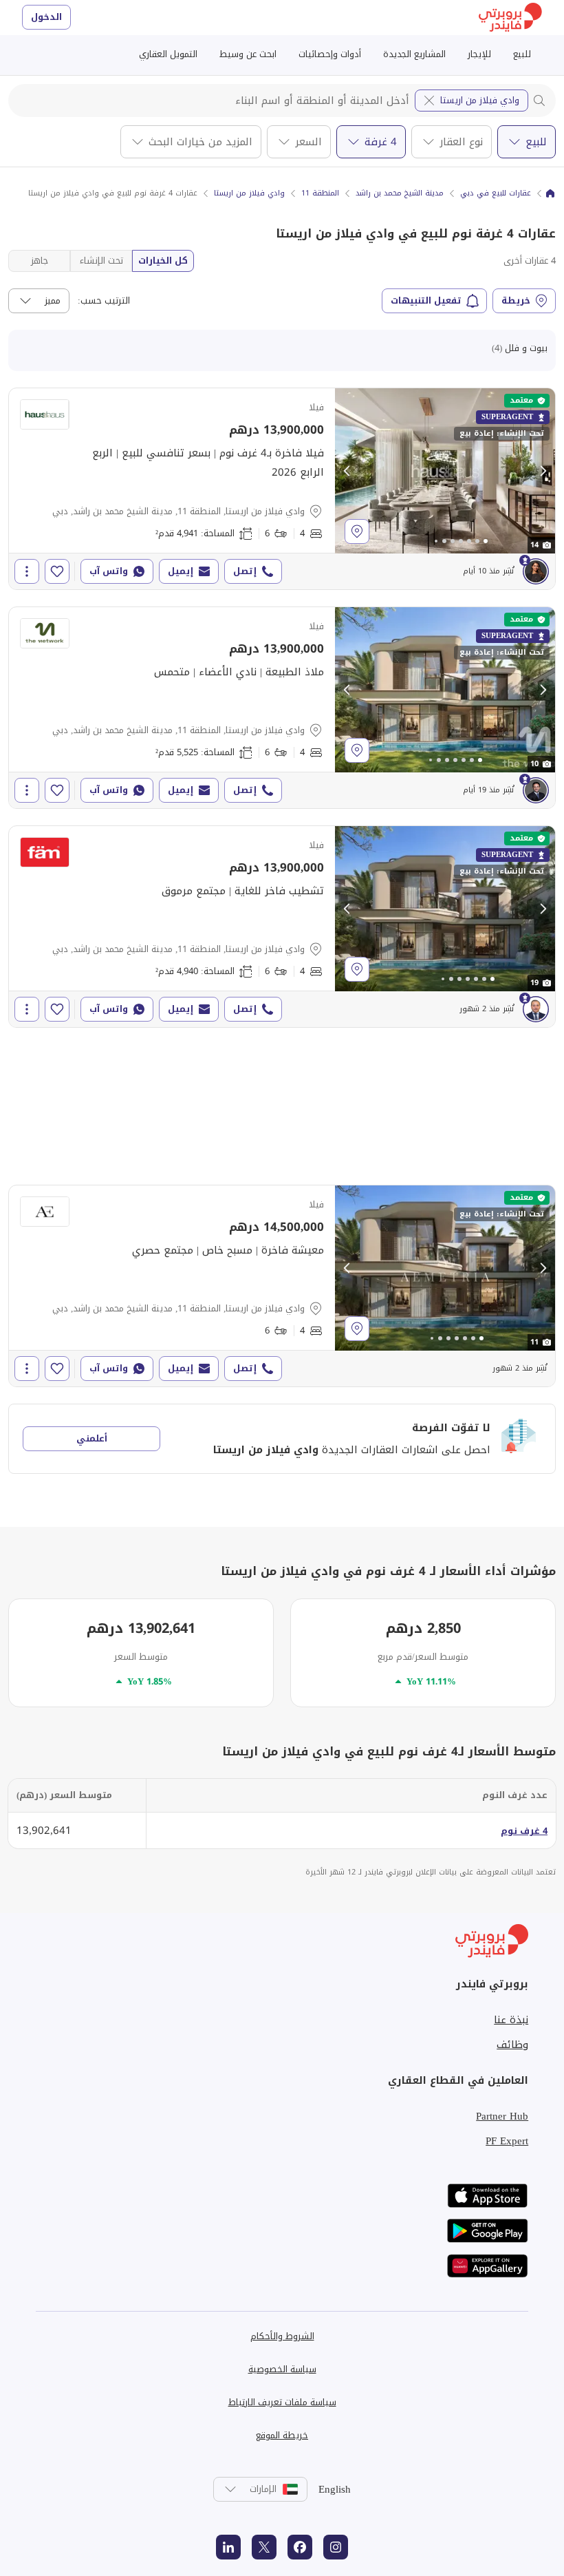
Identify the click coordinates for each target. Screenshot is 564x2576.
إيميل (181, 571)
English (335, 2489)
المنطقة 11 (320, 193)
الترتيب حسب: (104, 301)
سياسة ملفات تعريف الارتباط (282, 2402)
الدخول (46, 17)
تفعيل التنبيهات (426, 300)
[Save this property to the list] (57, 571)
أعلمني (92, 1438)
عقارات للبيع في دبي (496, 193)
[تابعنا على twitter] (264, 2547)
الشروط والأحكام (282, 2336)
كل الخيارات (163, 261)
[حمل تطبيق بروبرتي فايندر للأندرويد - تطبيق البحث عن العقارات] (488, 2231)
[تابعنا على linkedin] (228, 2547)
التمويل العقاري (168, 54)
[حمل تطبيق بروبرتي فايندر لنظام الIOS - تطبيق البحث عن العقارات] (488, 2196)
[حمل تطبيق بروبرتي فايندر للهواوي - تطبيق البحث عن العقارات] (488, 2266)
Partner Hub (502, 2116)
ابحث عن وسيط (248, 54)
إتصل (245, 571)
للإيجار (479, 54)
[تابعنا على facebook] (300, 2547)
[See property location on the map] (357, 531)
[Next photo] (543, 471)
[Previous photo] (347, 471)
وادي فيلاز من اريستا (480, 100)
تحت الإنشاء (101, 261)
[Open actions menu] (27, 571)
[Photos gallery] (445, 471)
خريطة (516, 300)
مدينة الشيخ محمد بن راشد (400, 193)
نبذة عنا (511, 2020)
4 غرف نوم (524, 1831)
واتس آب (109, 571)
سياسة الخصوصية (282, 2369)
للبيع (522, 54)
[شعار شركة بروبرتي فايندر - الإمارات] (510, 18)
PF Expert (507, 2141)
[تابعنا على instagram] (336, 2547)
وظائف (512, 2045)
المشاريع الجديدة (414, 54)
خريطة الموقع (282, 2435)
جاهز (40, 261)
